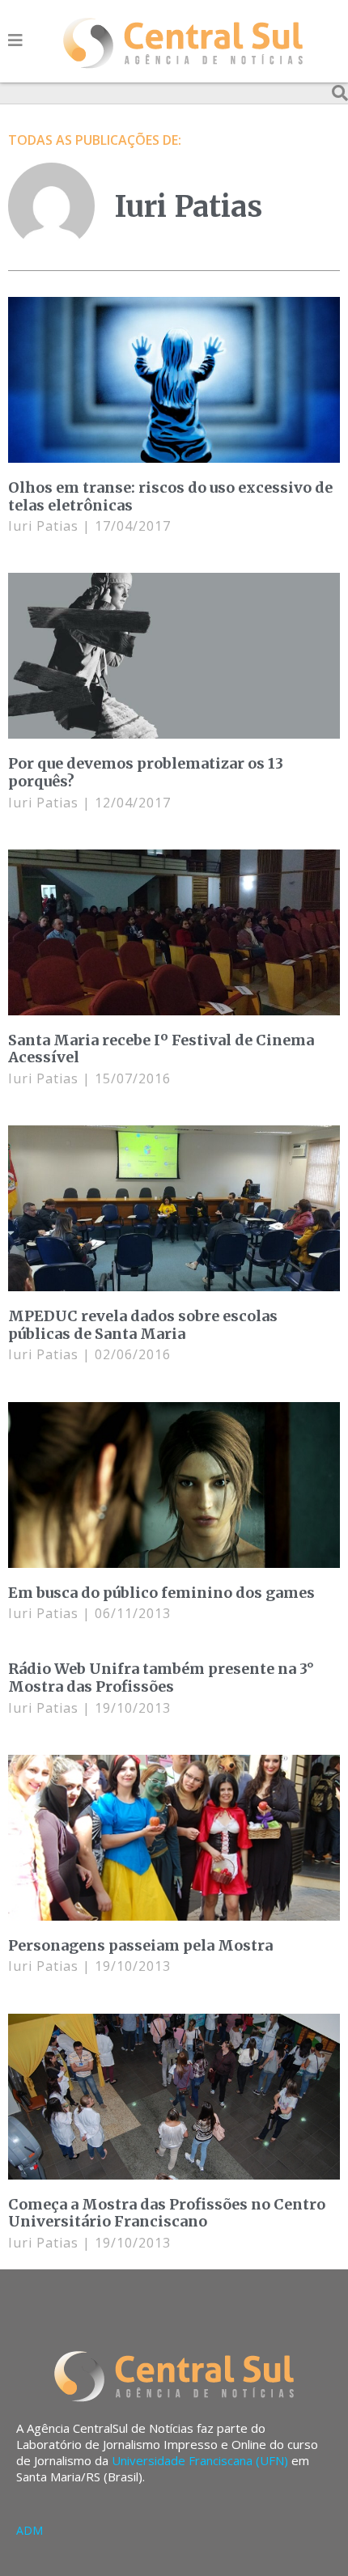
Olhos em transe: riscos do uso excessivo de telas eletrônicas (170, 496)
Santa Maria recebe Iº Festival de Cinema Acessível (161, 1049)
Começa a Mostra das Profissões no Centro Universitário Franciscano (167, 2213)
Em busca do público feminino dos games (161, 1593)
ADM (30, 2530)
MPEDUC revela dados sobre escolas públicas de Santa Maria (143, 1325)
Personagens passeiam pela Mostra (140, 1945)
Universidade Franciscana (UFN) (200, 2460)
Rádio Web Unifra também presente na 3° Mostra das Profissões (161, 1678)
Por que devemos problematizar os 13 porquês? (146, 772)
